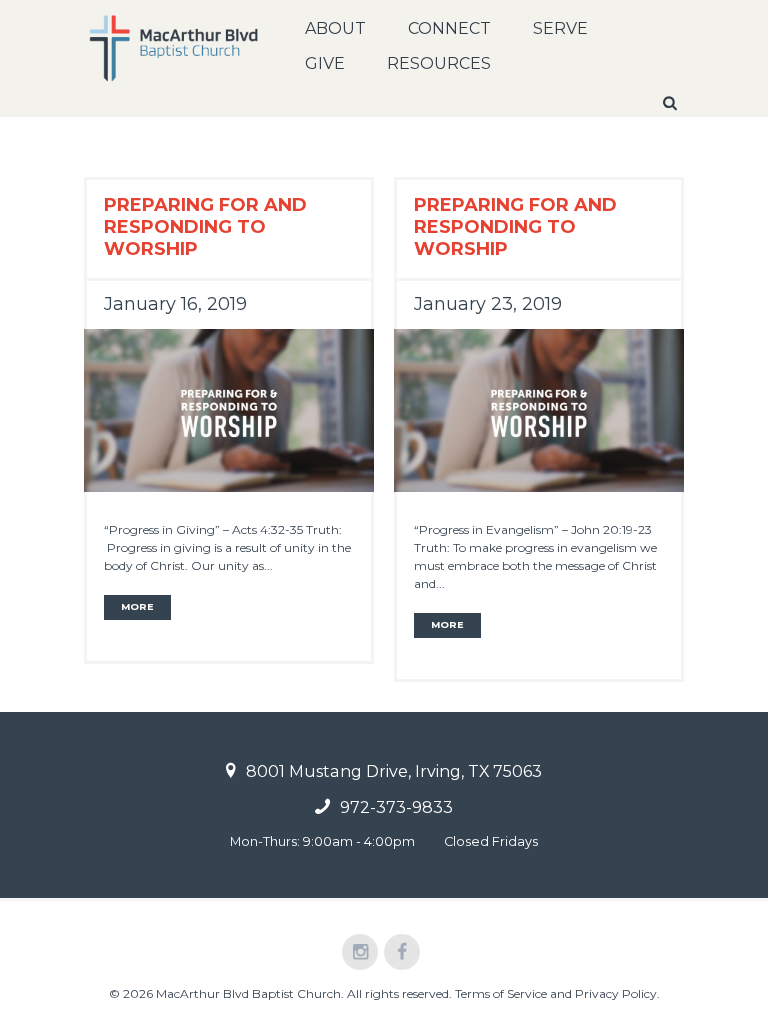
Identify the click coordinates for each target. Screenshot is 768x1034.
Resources (439, 63)
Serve (560, 28)
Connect (449, 28)
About (335, 28)
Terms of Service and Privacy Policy (556, 993)
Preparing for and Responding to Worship (205, 227)
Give (325, 63)
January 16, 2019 (175, 304)
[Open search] (672, 103)
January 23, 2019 (488, 304)
